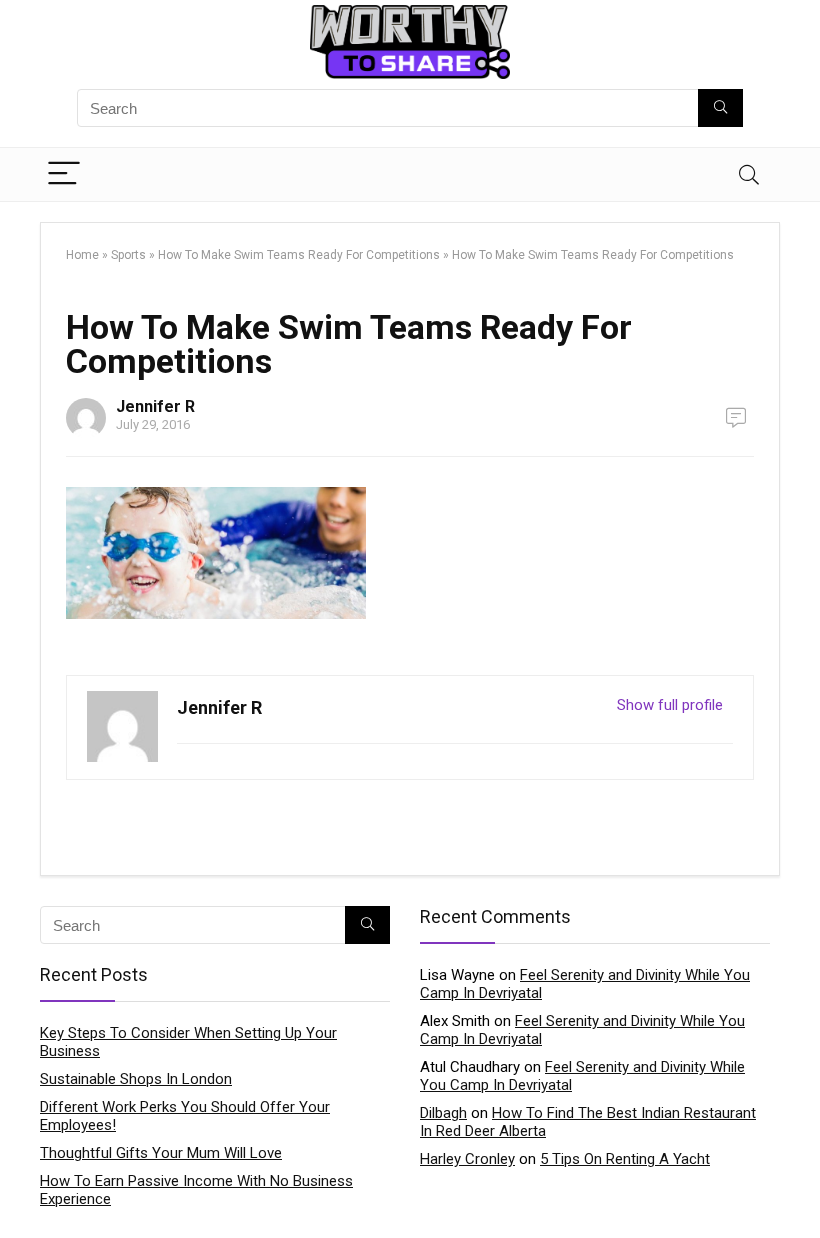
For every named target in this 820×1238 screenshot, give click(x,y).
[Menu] (64, 174)
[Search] (749, 174)
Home (82, 255)
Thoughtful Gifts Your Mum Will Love (161, 1153)
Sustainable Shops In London (136, 1079)
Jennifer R (155, 406)
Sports (128, 255)
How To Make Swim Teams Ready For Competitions (299, 255)
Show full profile (670, 705)
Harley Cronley (467, 1159)
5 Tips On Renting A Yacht (625, 1159)
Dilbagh (443, 1113)
